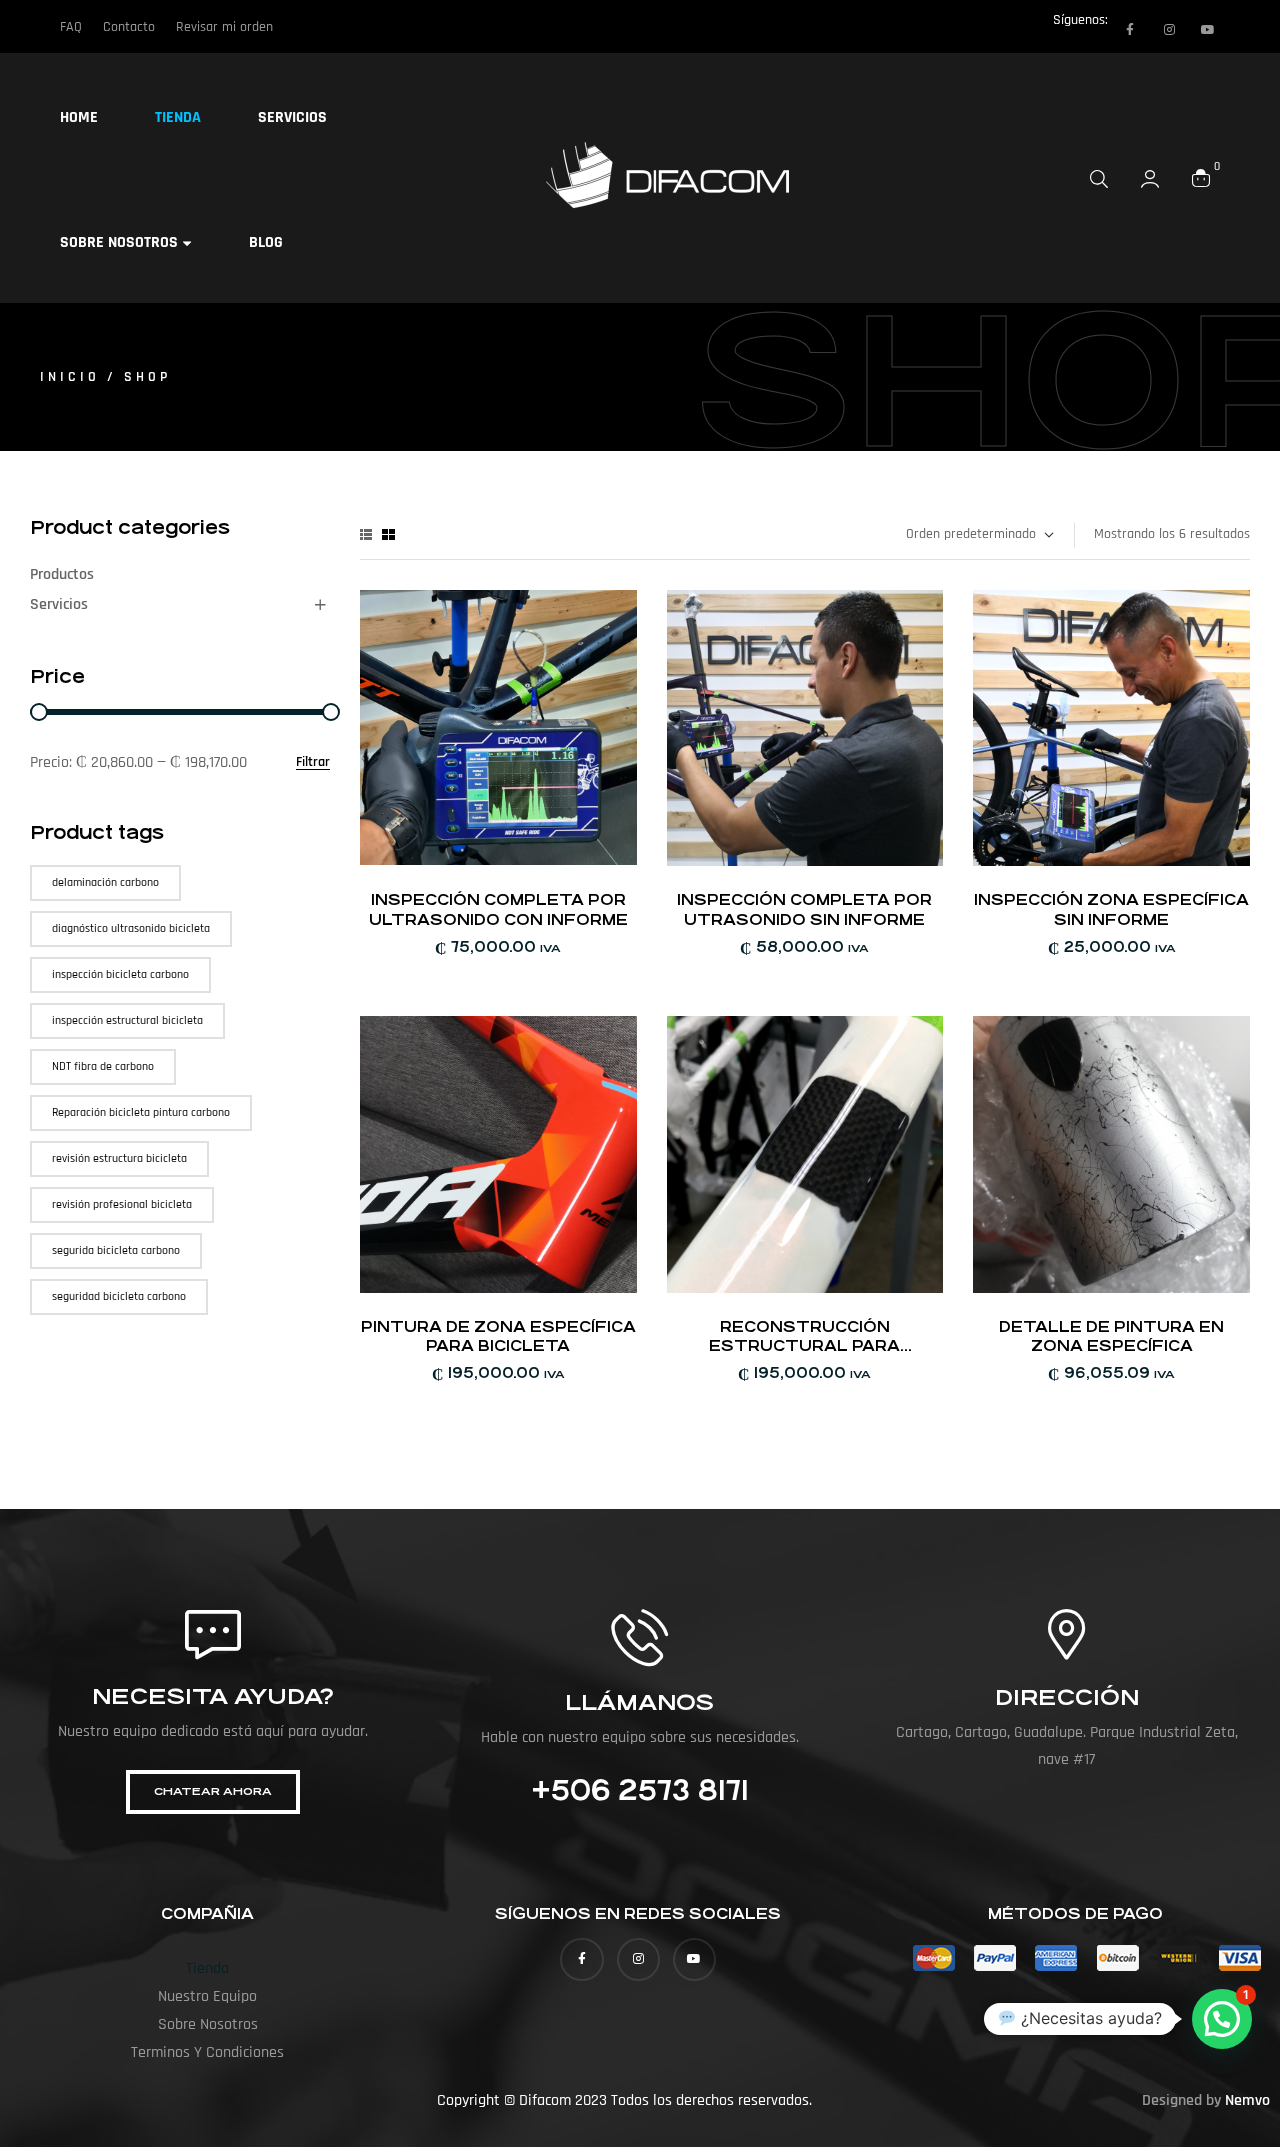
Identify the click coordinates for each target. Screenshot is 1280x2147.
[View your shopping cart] (1201, 178)
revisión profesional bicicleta (122, 1204)
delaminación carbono (105, 882)
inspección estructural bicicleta (127, 1020)
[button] (1222, 2019)
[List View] (366, 534)
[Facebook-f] (1130, 30)
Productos (62, 574)
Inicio (70, 377)
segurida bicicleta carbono (116, 1250)
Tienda (207, 1968)
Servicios (59, 604)
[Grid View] (388, 534)
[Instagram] (1169, 30)
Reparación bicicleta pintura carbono (141, 1112)
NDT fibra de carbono (103, 1066)
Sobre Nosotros (208, 2024)
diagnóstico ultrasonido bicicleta (131, 928)
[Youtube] (1208, 30)
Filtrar (313, 762)
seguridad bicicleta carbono (119, 1296)
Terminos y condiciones (207, 2052)
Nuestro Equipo (207, 1996)
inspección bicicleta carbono (120, 974)
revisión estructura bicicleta (119, 1158)
